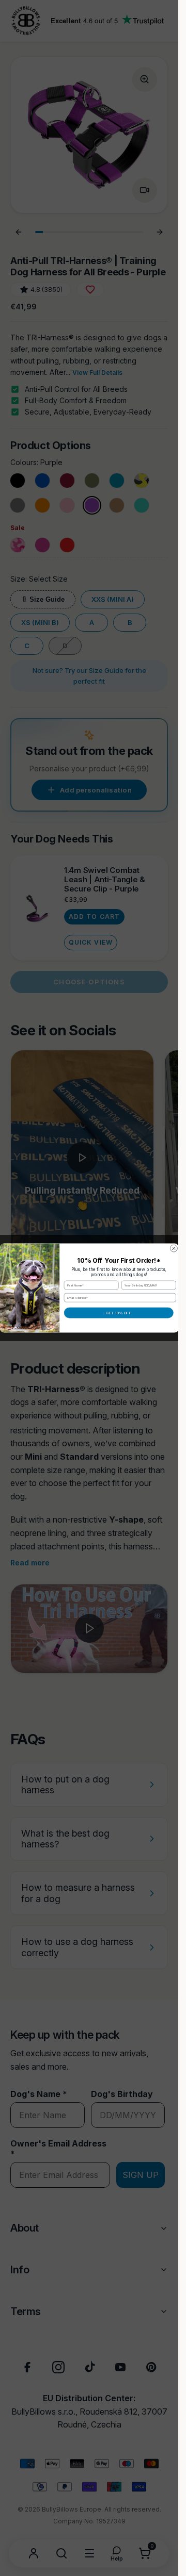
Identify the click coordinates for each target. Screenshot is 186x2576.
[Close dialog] (174, 1248)
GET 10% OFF (119, 1313)
